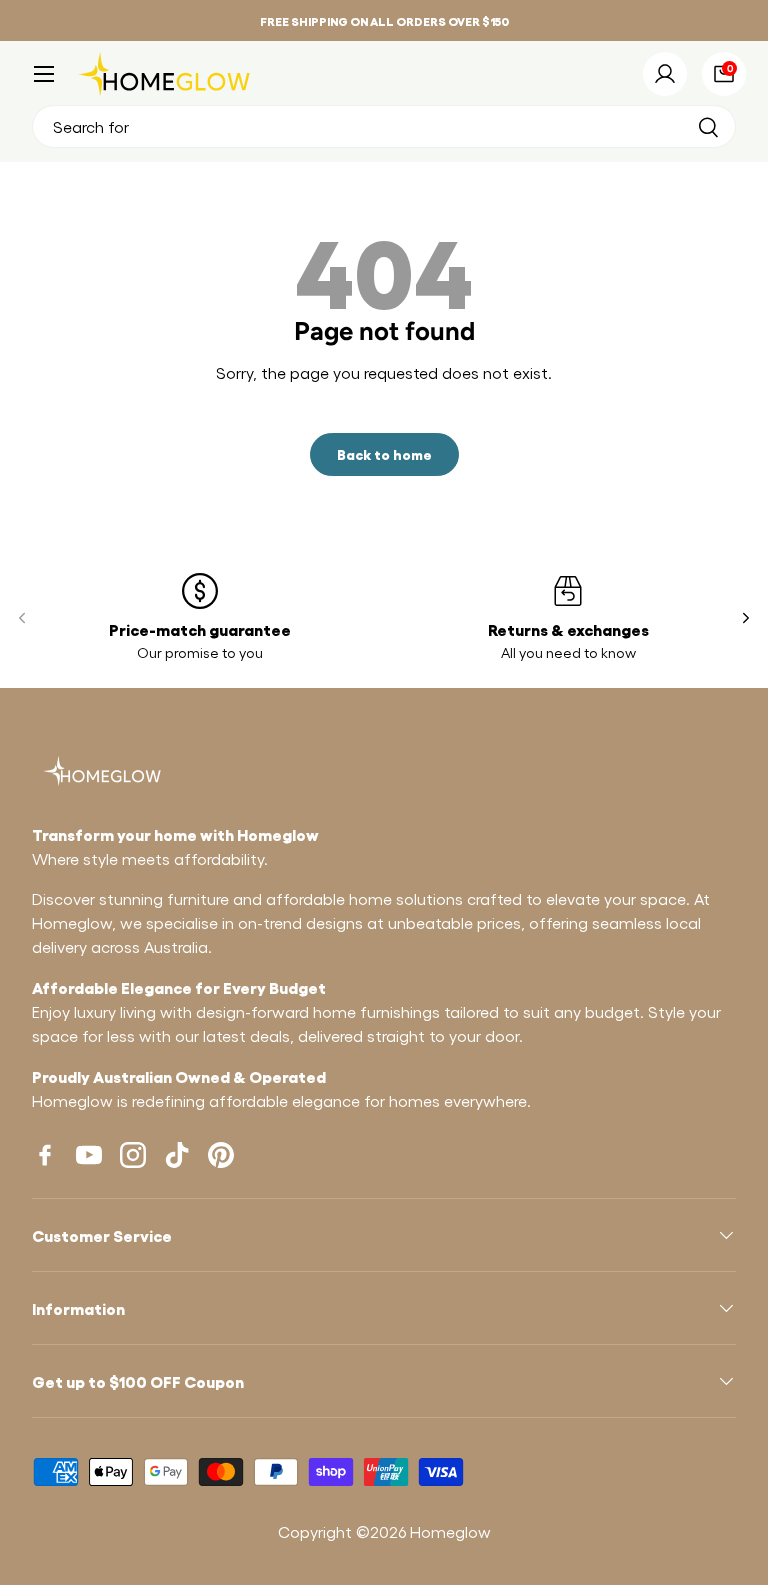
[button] (724, 74)
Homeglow (450, 1531)
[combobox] (384, 126)
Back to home (384, 453)
